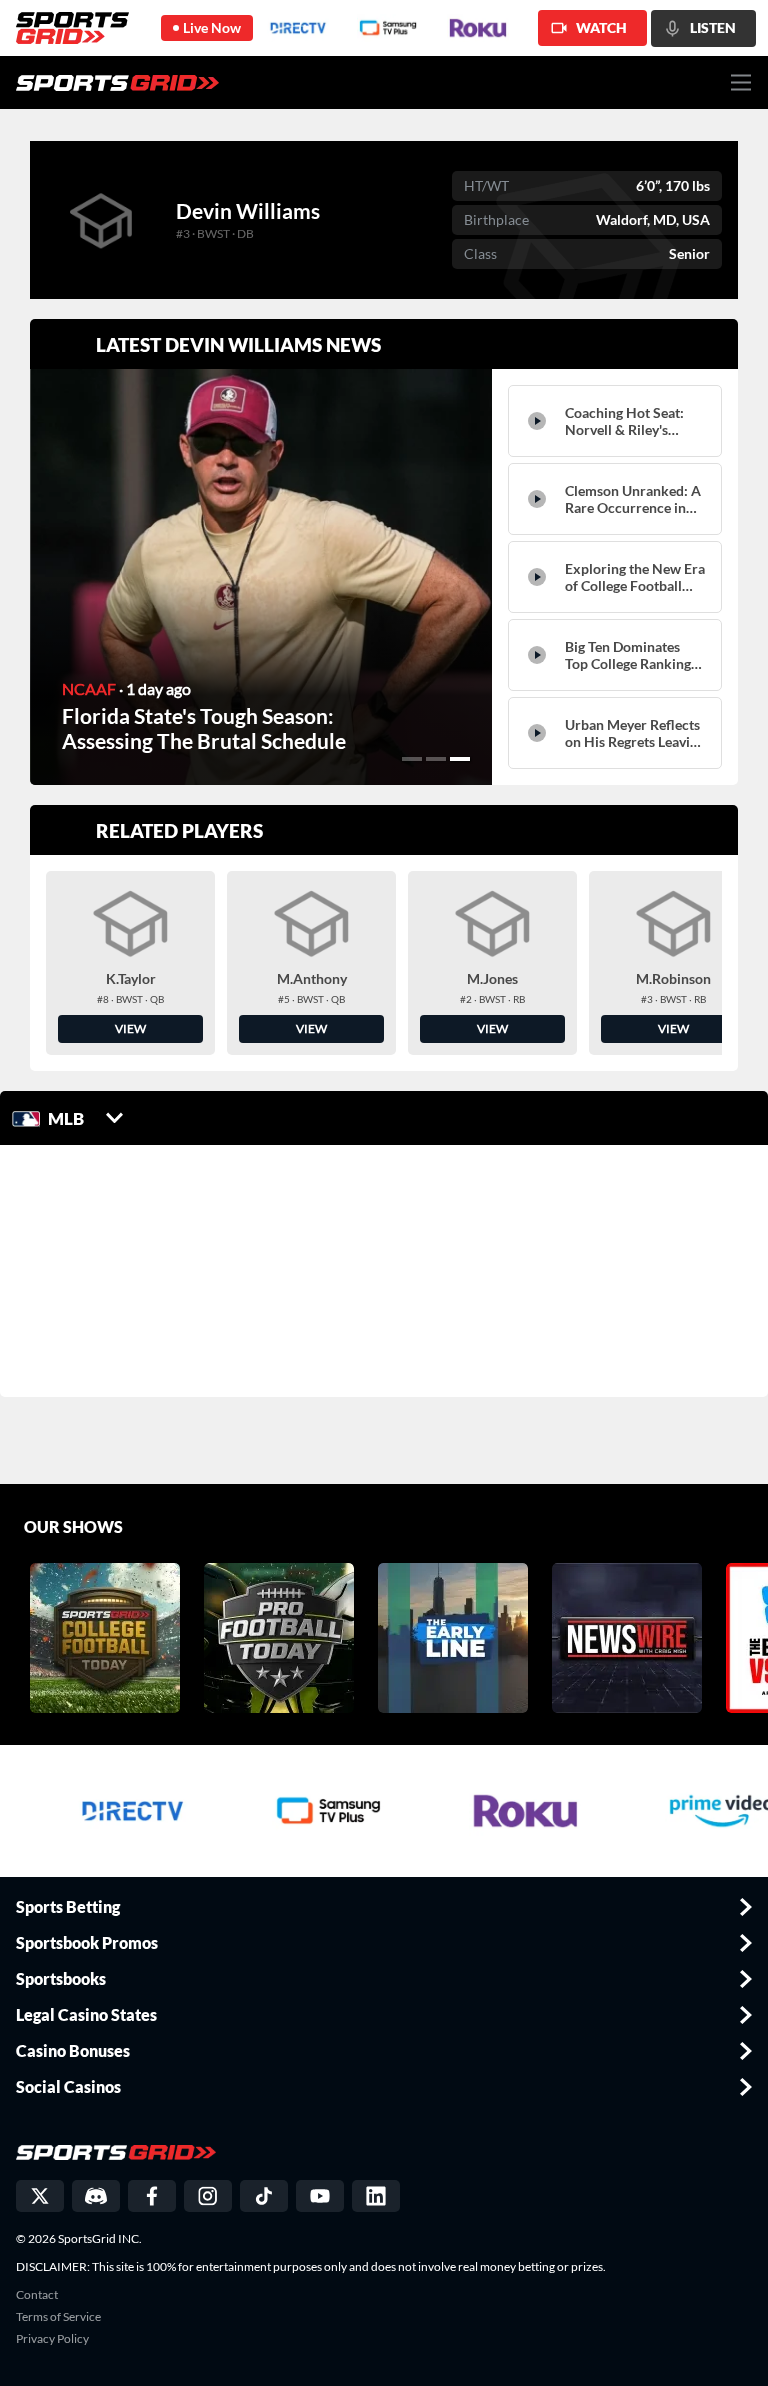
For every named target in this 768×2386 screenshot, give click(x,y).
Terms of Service (58, 2317)
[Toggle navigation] (741, 82)
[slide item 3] (460, 759)
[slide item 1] (412, 759)
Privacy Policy (52, 2339)
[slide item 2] (436, 759)
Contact (37, 2295)
